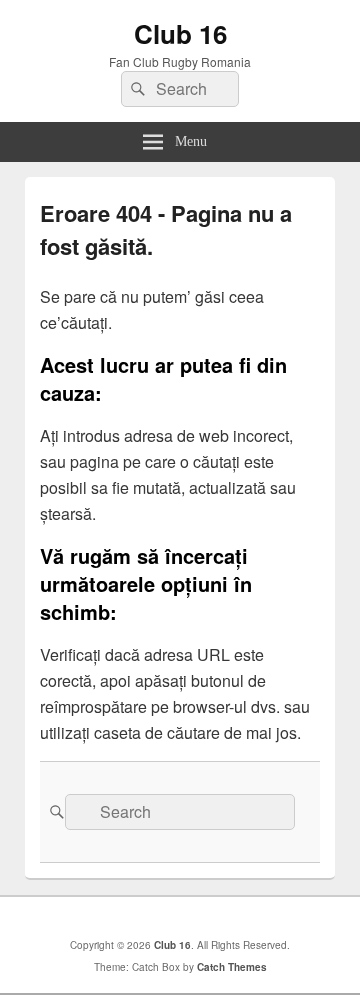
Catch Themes (232, 967)
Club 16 (180, 33)
